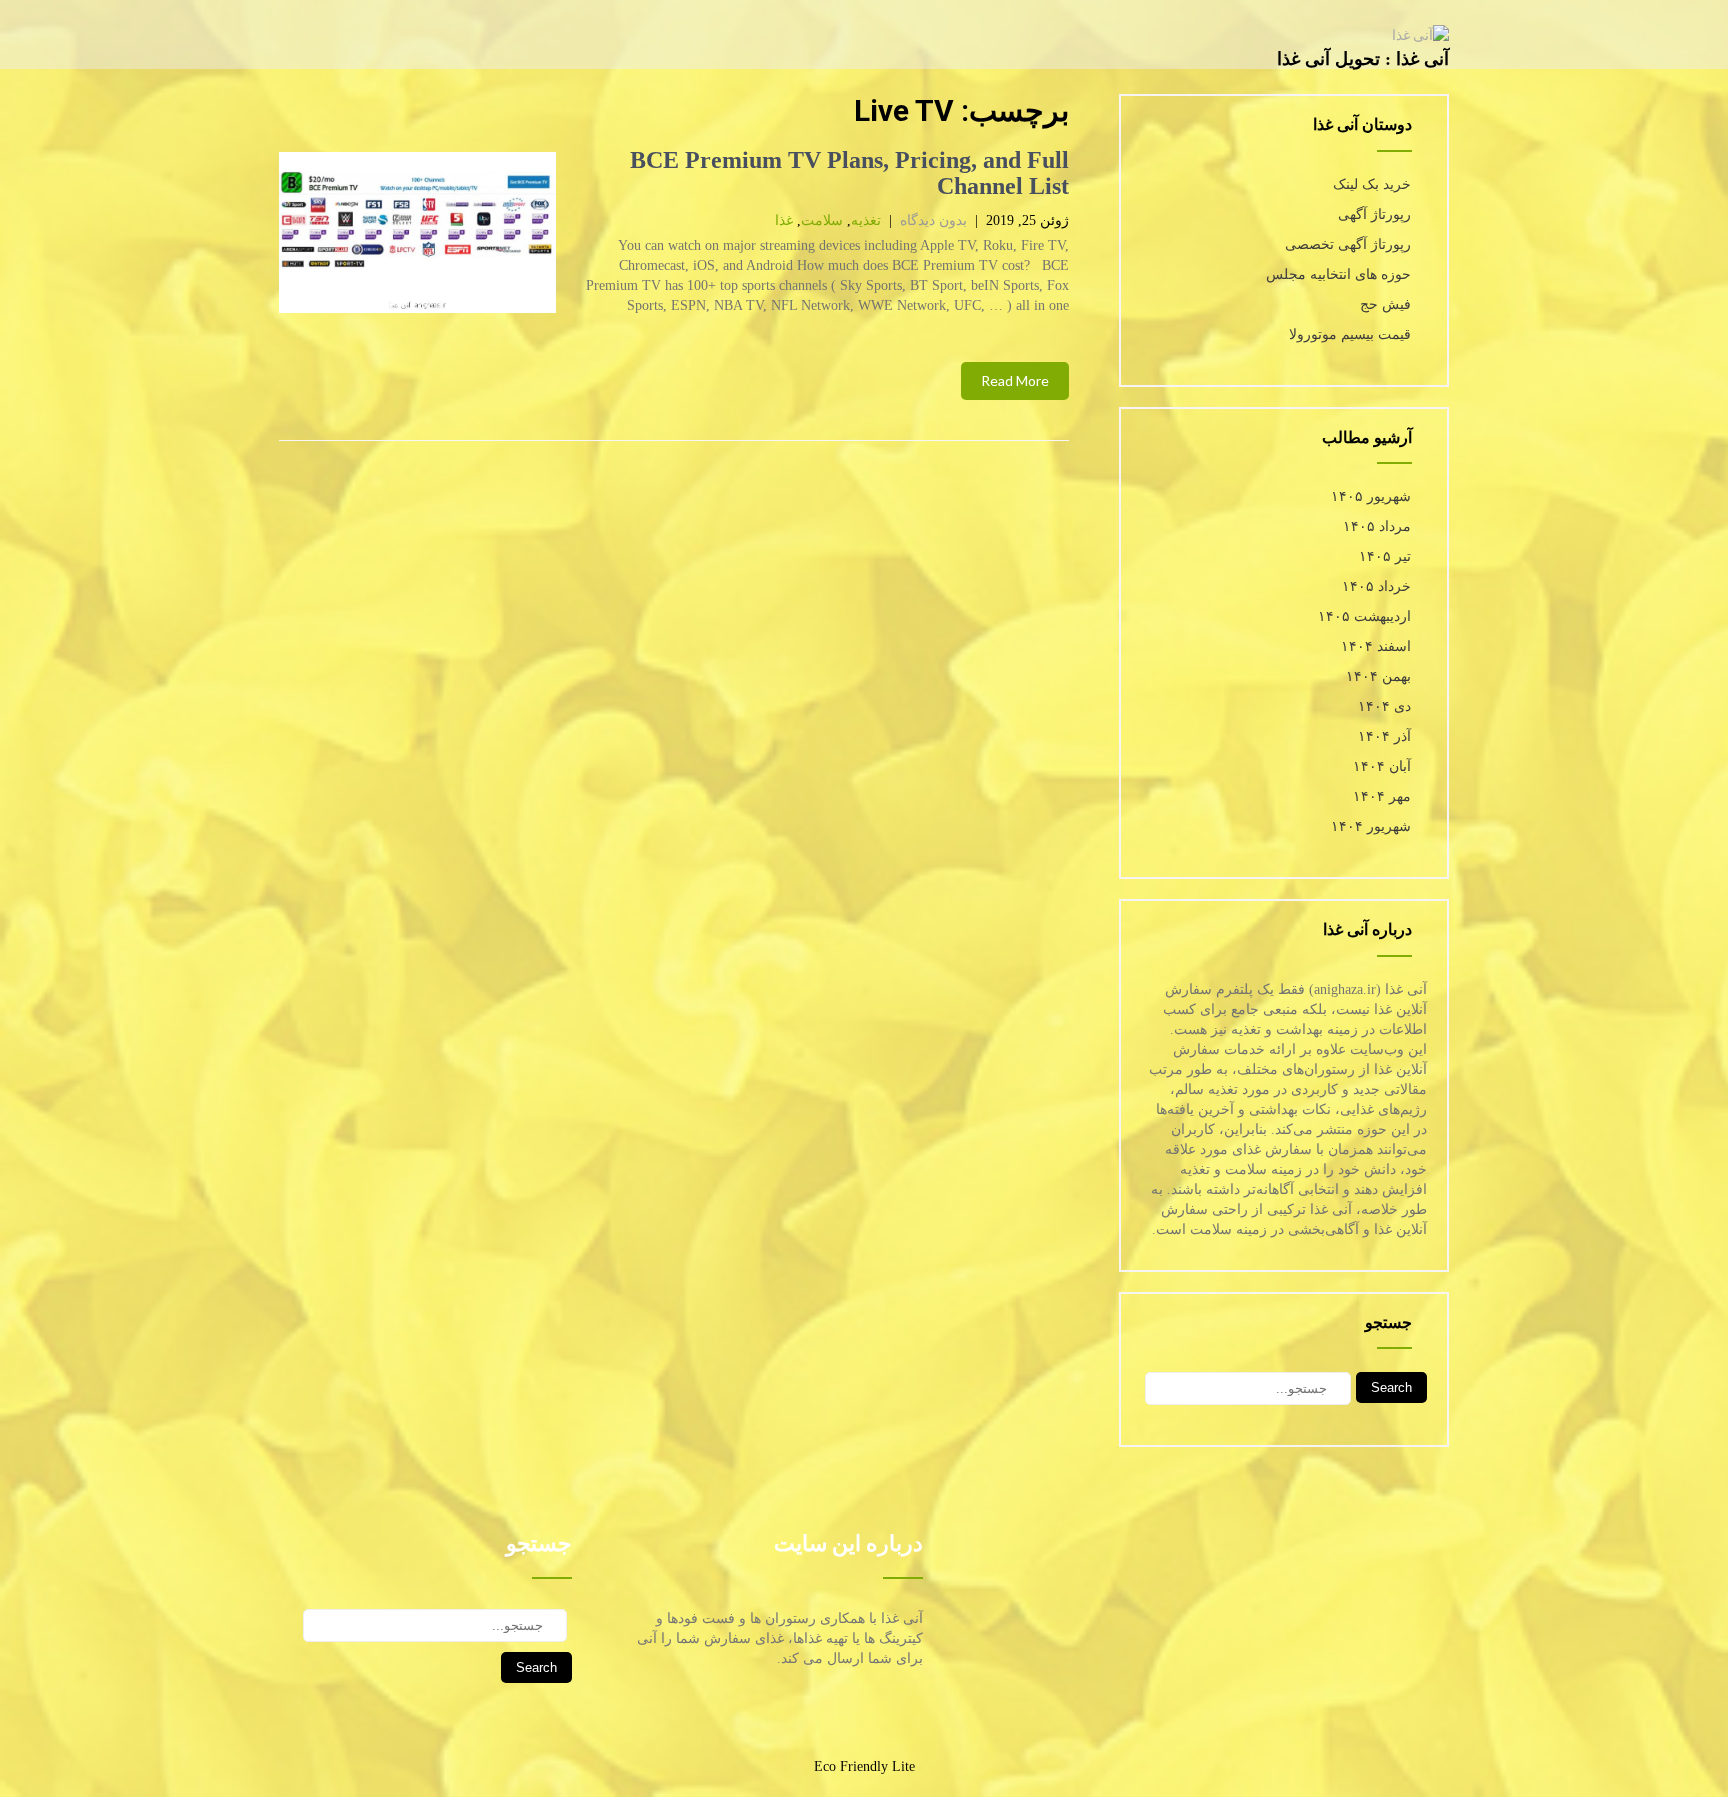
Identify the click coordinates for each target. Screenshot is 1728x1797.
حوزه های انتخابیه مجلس (1338, 274)
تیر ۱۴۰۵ (1385, 556)
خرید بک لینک (1372, 184)
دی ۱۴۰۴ (1384, 706)
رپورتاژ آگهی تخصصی (1348, 244)
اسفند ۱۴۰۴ (1376, 646)
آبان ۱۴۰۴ (1382, 766)
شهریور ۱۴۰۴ (1371, 826)
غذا (784, 220)
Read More (1015, 380)
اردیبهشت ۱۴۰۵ (1364, 616)
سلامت (822, 220)
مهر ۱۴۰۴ (1382, 796)
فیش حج (1385, 304)
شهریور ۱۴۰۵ (1371, 496)
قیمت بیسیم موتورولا (1350, 334)
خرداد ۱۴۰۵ (1376, 586)
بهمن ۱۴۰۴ (1378, 676)
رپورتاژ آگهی (1374, 214)
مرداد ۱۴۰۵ (1377, 526)
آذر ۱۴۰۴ (1384, 736)
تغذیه (866, 220)
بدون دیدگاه (933, 220)
